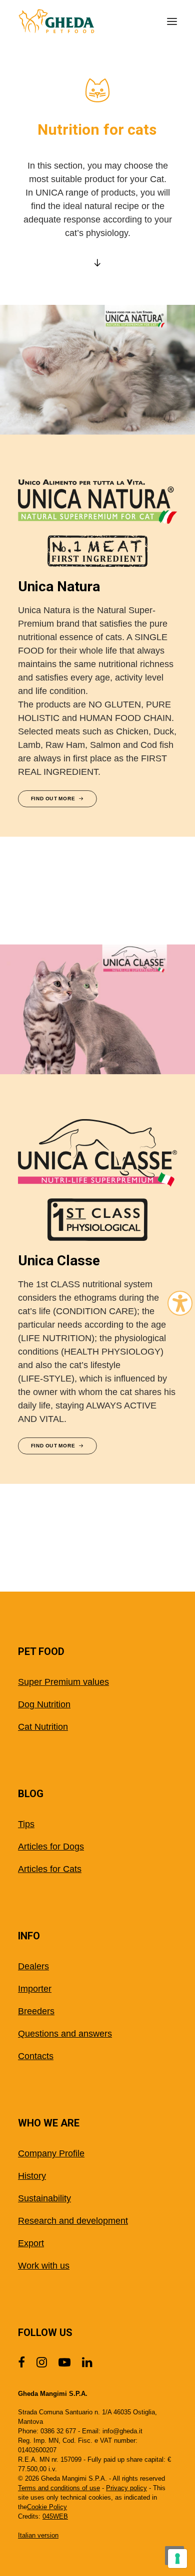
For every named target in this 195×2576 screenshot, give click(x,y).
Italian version (38, 2535)
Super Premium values (63, 1682)
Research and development (73, 2221)
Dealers (33, 1966)
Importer (35, 1989)
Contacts (36, 2056)
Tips (26, 1824)
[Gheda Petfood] (56, 21)
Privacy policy (126, 2488)
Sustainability (44, 2198)
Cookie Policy (47, 2507)
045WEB (55, 2516)
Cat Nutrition (43, 1727)
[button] (172, 21)
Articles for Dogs (51, 1847)
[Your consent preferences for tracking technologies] (177, 2559)
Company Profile (51, 2153)
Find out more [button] (53, 799)
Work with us (44, 2266)
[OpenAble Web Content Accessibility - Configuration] (180, 1303)
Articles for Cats (50, 1869)
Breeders (36, 2011)
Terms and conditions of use (59, 2488)
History (32, 2176)
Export (31, 2243)
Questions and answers (65, 2034)
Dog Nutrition (44, 1704)
